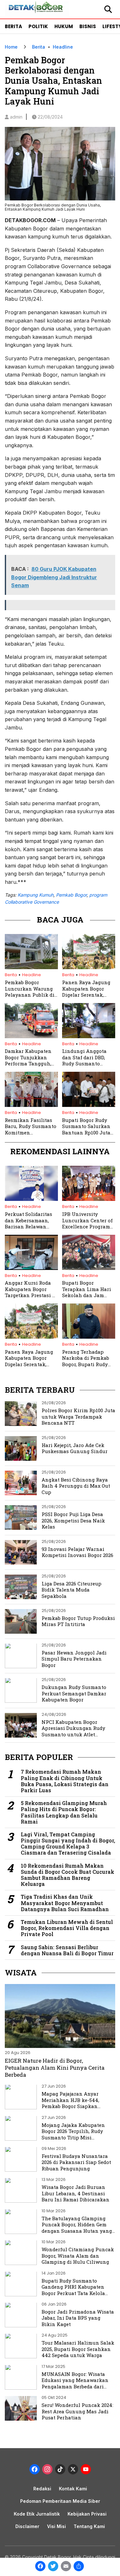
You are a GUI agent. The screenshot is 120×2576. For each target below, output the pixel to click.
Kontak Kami (73, 2489)
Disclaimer (27, 2526)
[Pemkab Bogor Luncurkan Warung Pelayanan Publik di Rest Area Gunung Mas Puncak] (31, 967)
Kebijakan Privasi (87, 2514)
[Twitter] (53, 2567)
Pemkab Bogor (71, 895)
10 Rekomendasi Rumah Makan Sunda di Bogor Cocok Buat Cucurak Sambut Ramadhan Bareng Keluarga (68, 1875)
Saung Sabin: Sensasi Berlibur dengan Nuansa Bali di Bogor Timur (67, 1950)
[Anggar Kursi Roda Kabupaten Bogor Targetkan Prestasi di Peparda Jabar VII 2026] (31, 1268)
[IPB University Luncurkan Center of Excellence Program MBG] (89, 1199)
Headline (63, 47)
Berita (13, 26)
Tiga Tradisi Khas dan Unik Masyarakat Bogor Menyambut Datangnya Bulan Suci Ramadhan (65, 1903)
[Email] (66, 2567)
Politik (38, 26)
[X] (73, 2470)
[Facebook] (40, 2567)
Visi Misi (56, 2526)
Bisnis (88, 26)
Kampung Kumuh (36, 895)
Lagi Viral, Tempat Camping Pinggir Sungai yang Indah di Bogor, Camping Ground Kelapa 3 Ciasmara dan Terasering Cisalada (68, 1844)
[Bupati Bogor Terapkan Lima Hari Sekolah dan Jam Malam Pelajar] (89, 1268)
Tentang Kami (89, 2526)
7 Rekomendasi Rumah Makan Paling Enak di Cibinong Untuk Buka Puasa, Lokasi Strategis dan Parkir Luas (65, 1781)
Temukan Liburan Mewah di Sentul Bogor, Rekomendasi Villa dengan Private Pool (67, 1928)
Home (11, 47)
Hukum (64, 26)
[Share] (79, 2567)
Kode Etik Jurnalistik (37, 2514)
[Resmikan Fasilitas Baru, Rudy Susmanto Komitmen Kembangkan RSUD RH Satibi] (31, 1105)
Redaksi (42, 2489)
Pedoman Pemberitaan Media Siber (60, 2501)
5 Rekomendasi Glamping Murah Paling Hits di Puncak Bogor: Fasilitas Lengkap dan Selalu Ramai (64, 1812)
